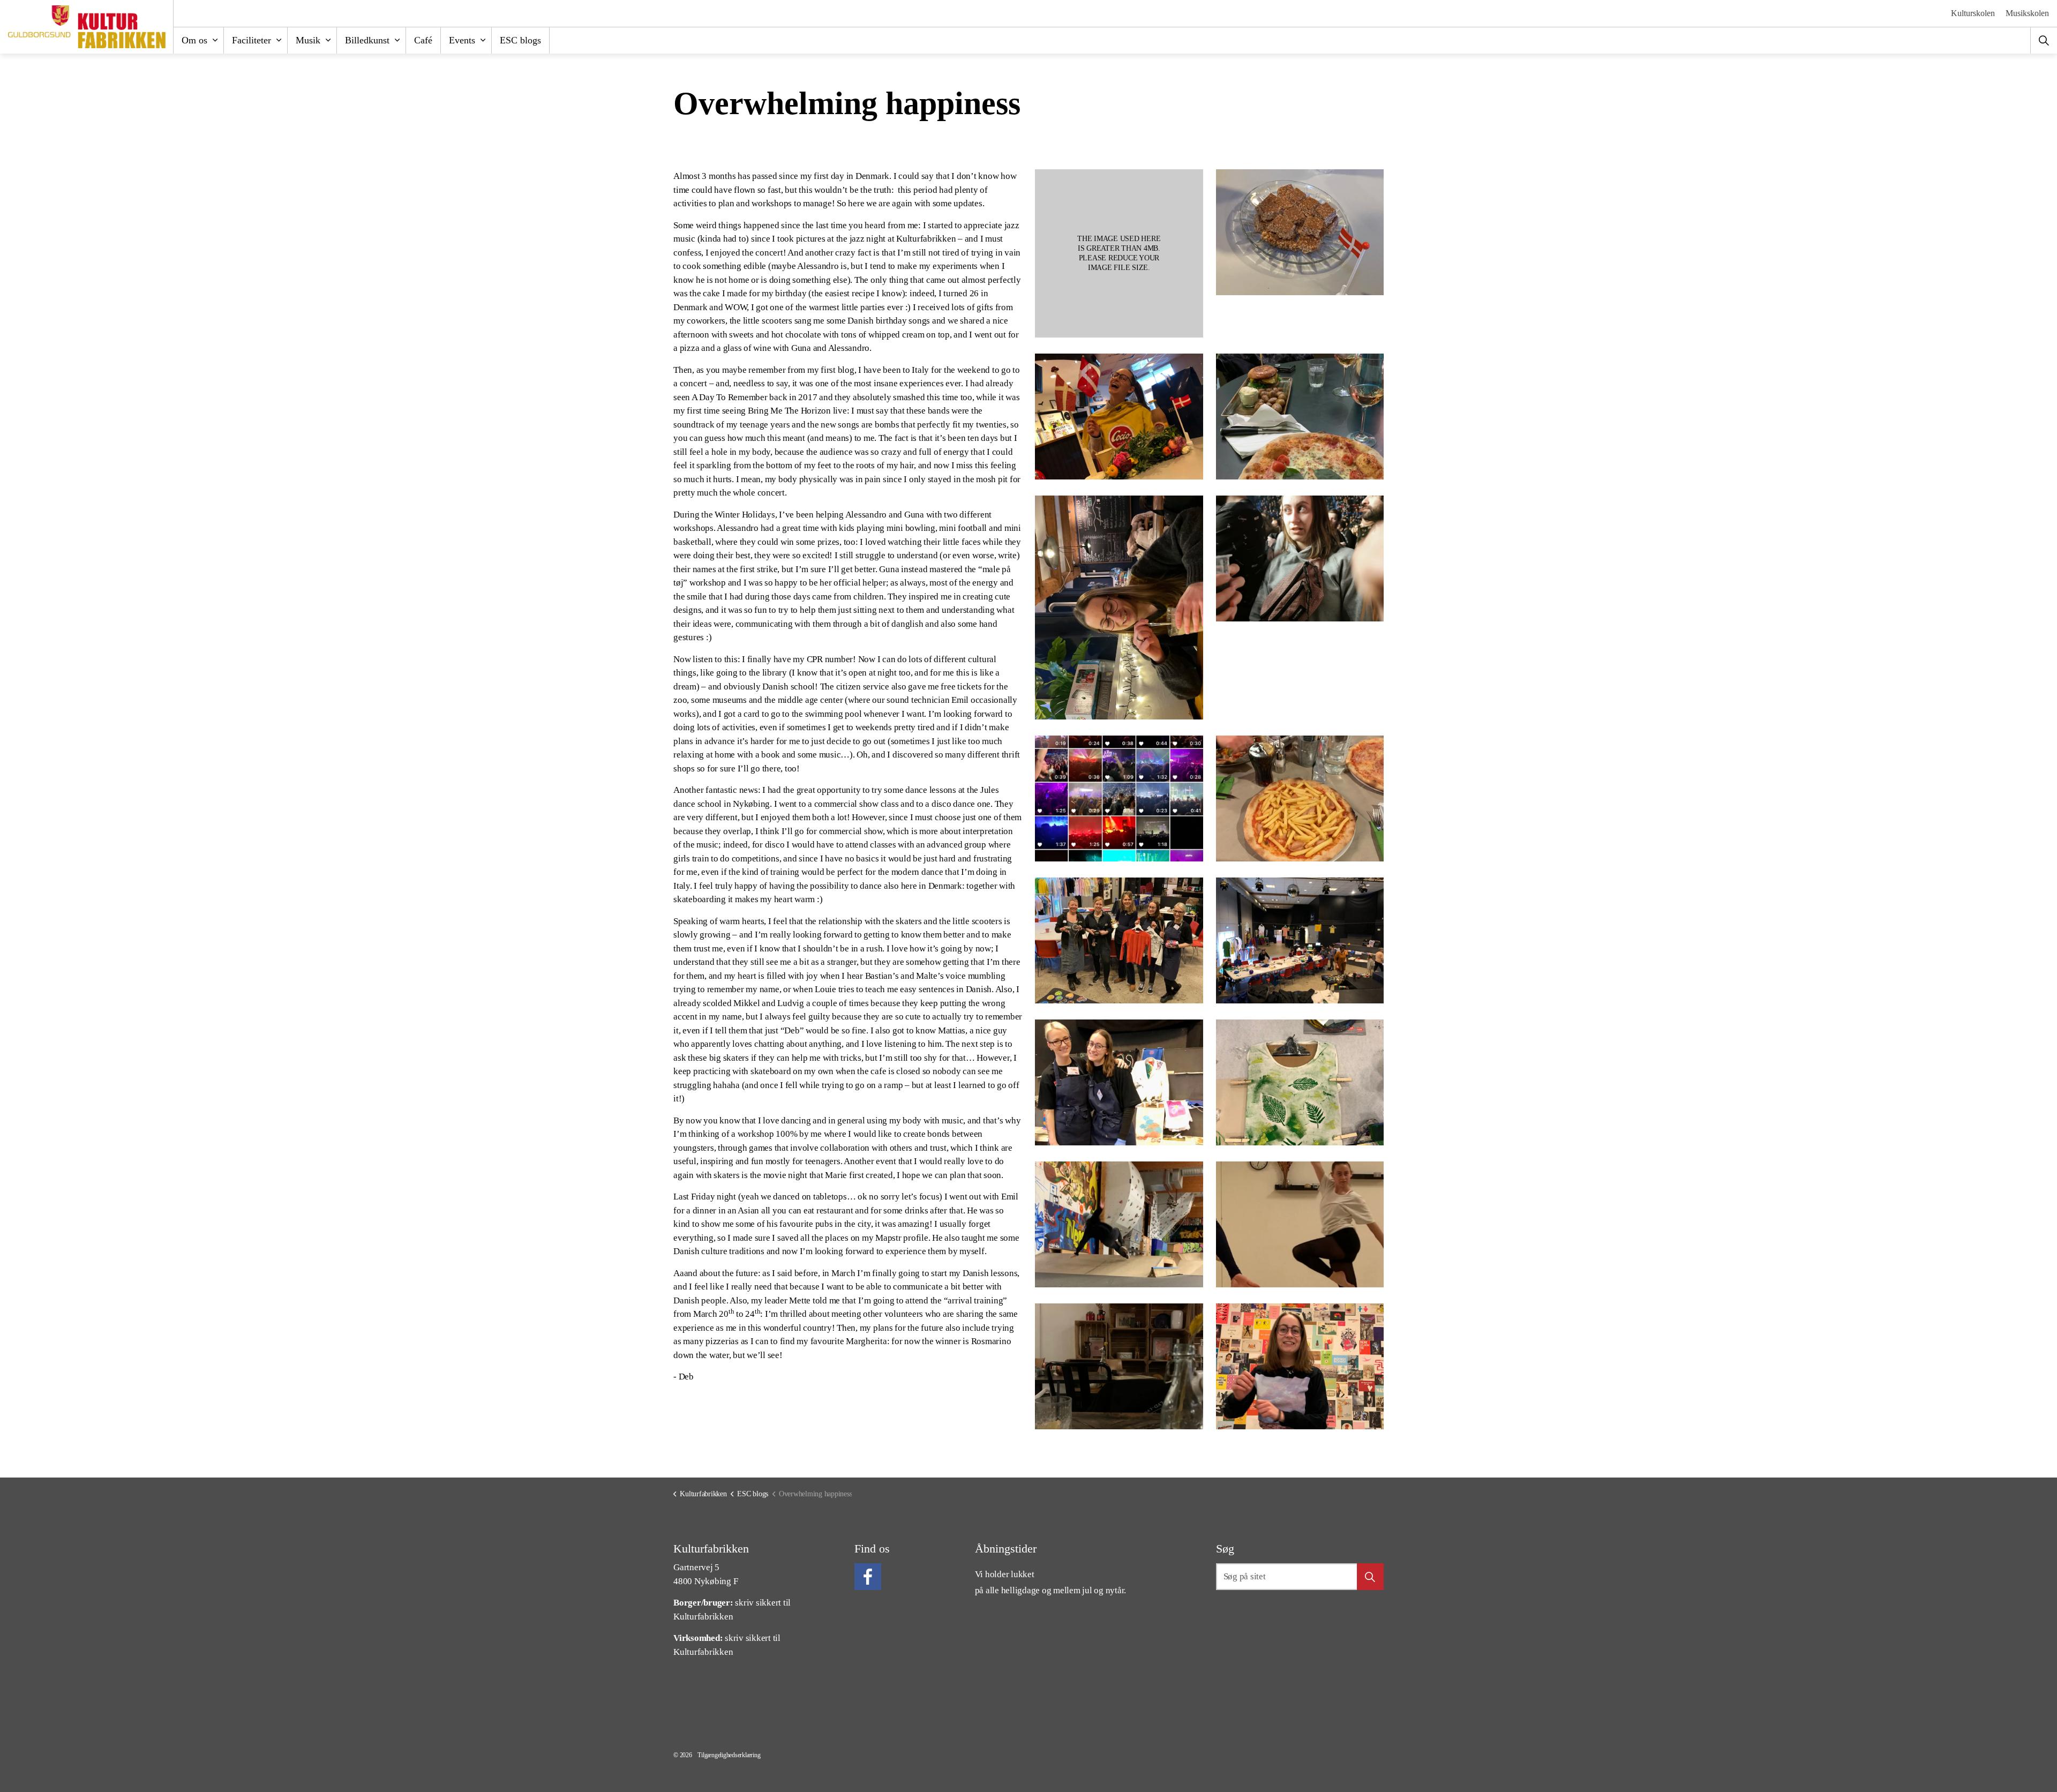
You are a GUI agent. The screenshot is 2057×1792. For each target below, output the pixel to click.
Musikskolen (2027, 13)
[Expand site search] (2044, 40)
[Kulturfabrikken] (87, 27)
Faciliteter (252, 40)
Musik (308, 40)
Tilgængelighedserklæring (729, 1755)
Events (462, 40)
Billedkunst (367, 40)
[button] (1119, 253)
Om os (194, 40)
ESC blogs (520, 40)
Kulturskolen (1973, 13)
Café (423, 40)
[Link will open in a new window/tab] (868, 1577)
